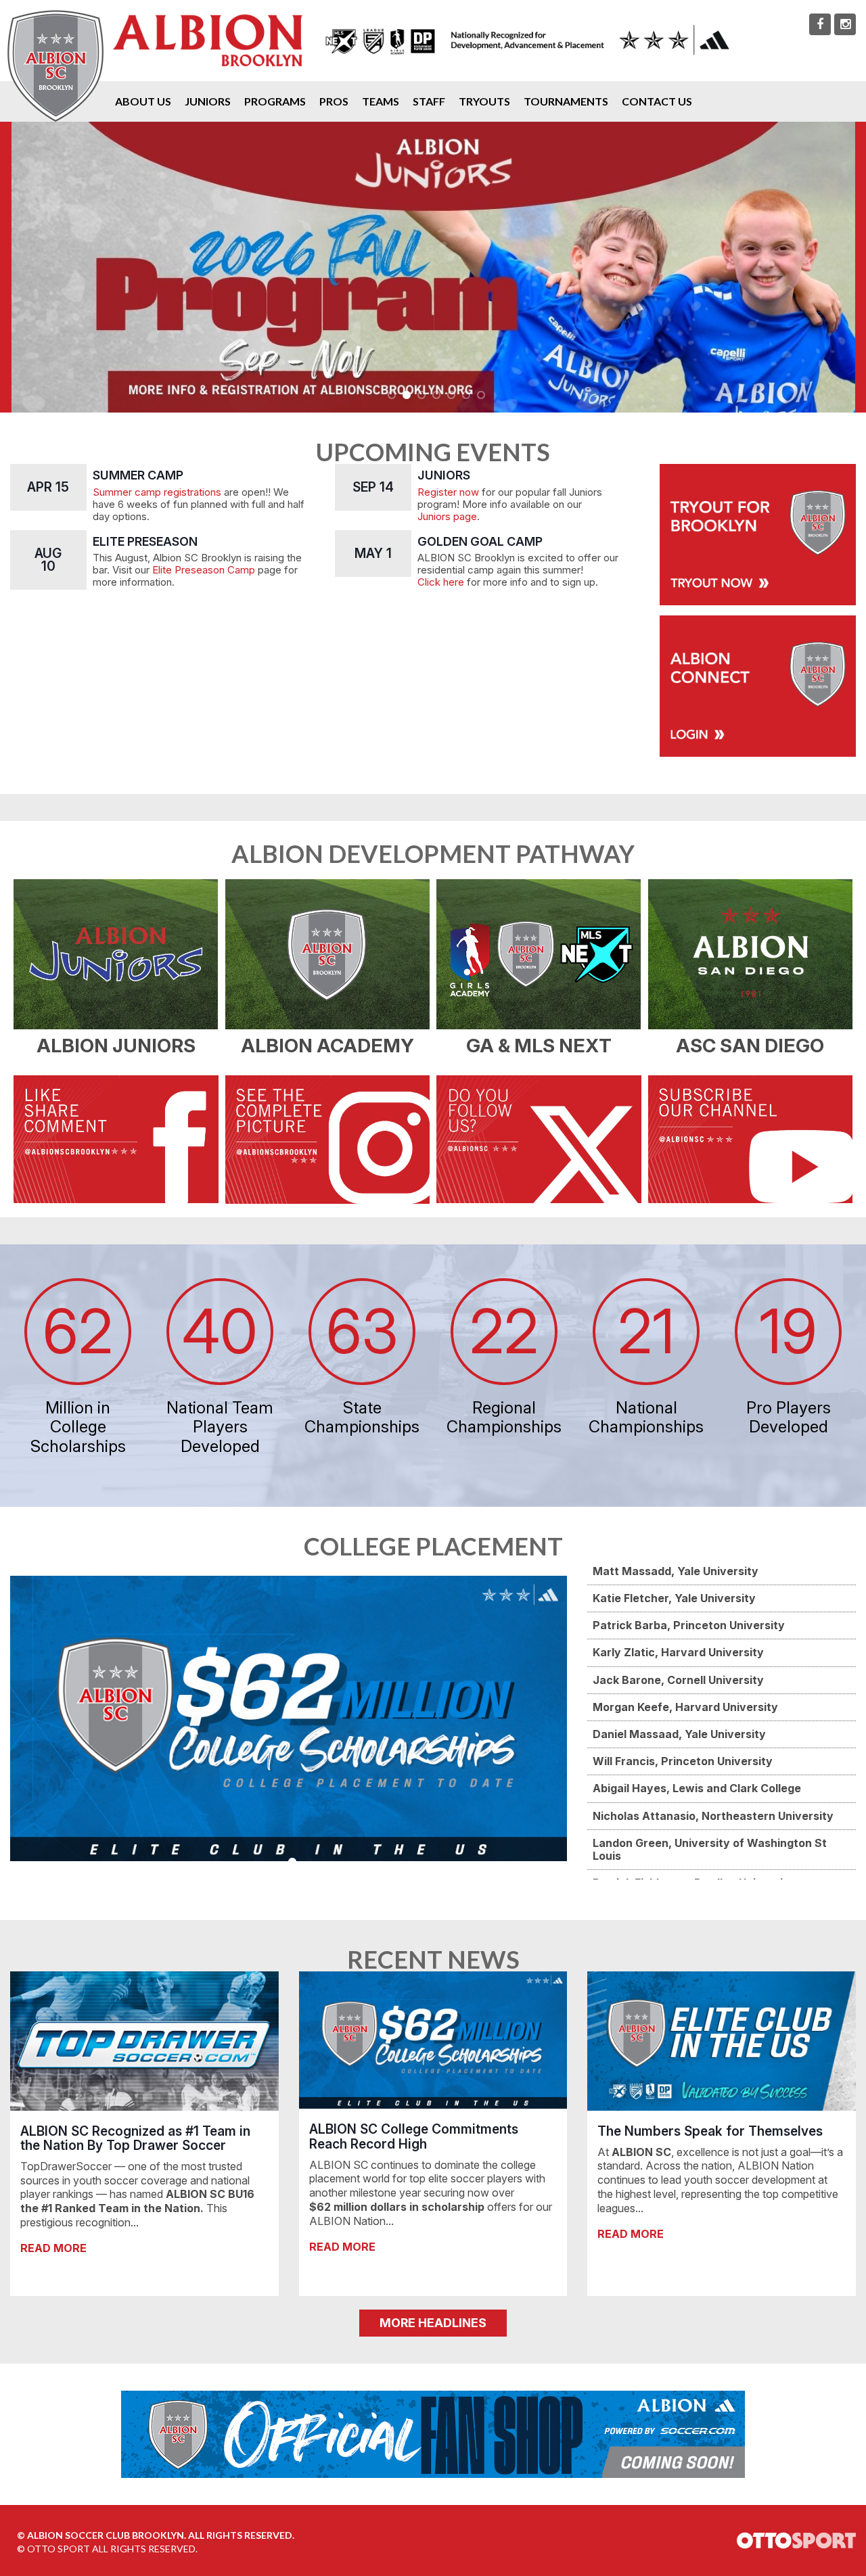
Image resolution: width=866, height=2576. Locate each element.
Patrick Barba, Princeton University (689, 1625)
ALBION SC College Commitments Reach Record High (414, 2136)
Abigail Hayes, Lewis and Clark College (697, 1788)
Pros (334, 101)
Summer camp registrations (157, 492)
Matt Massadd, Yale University (676, 1571)
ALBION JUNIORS (116, 1046)
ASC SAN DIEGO (750, 1046)
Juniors (208, 101)
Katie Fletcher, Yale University (674, 1598)
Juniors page (447, 517)
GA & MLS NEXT (539, 1046)
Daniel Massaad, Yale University (679, 1734)
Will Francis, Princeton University (683, 1761)
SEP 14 (373, 487)
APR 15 (48, 487)
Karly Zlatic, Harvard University (678, 1652)
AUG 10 (48, 560)
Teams (381, 101)
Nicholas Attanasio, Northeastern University (713, 1816)
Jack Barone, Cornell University (678, 1680)
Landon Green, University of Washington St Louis (710, 1849)
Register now (448, 492)
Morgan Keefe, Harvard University (685, 1707)
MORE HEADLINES (433, 2323)
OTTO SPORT (59, 2549)
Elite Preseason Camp (204, 570)
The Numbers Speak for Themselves (710, 2131)
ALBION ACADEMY (327, 1046)
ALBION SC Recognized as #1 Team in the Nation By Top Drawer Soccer (135, 2138)
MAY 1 (373, 553)
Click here (441, 582)
